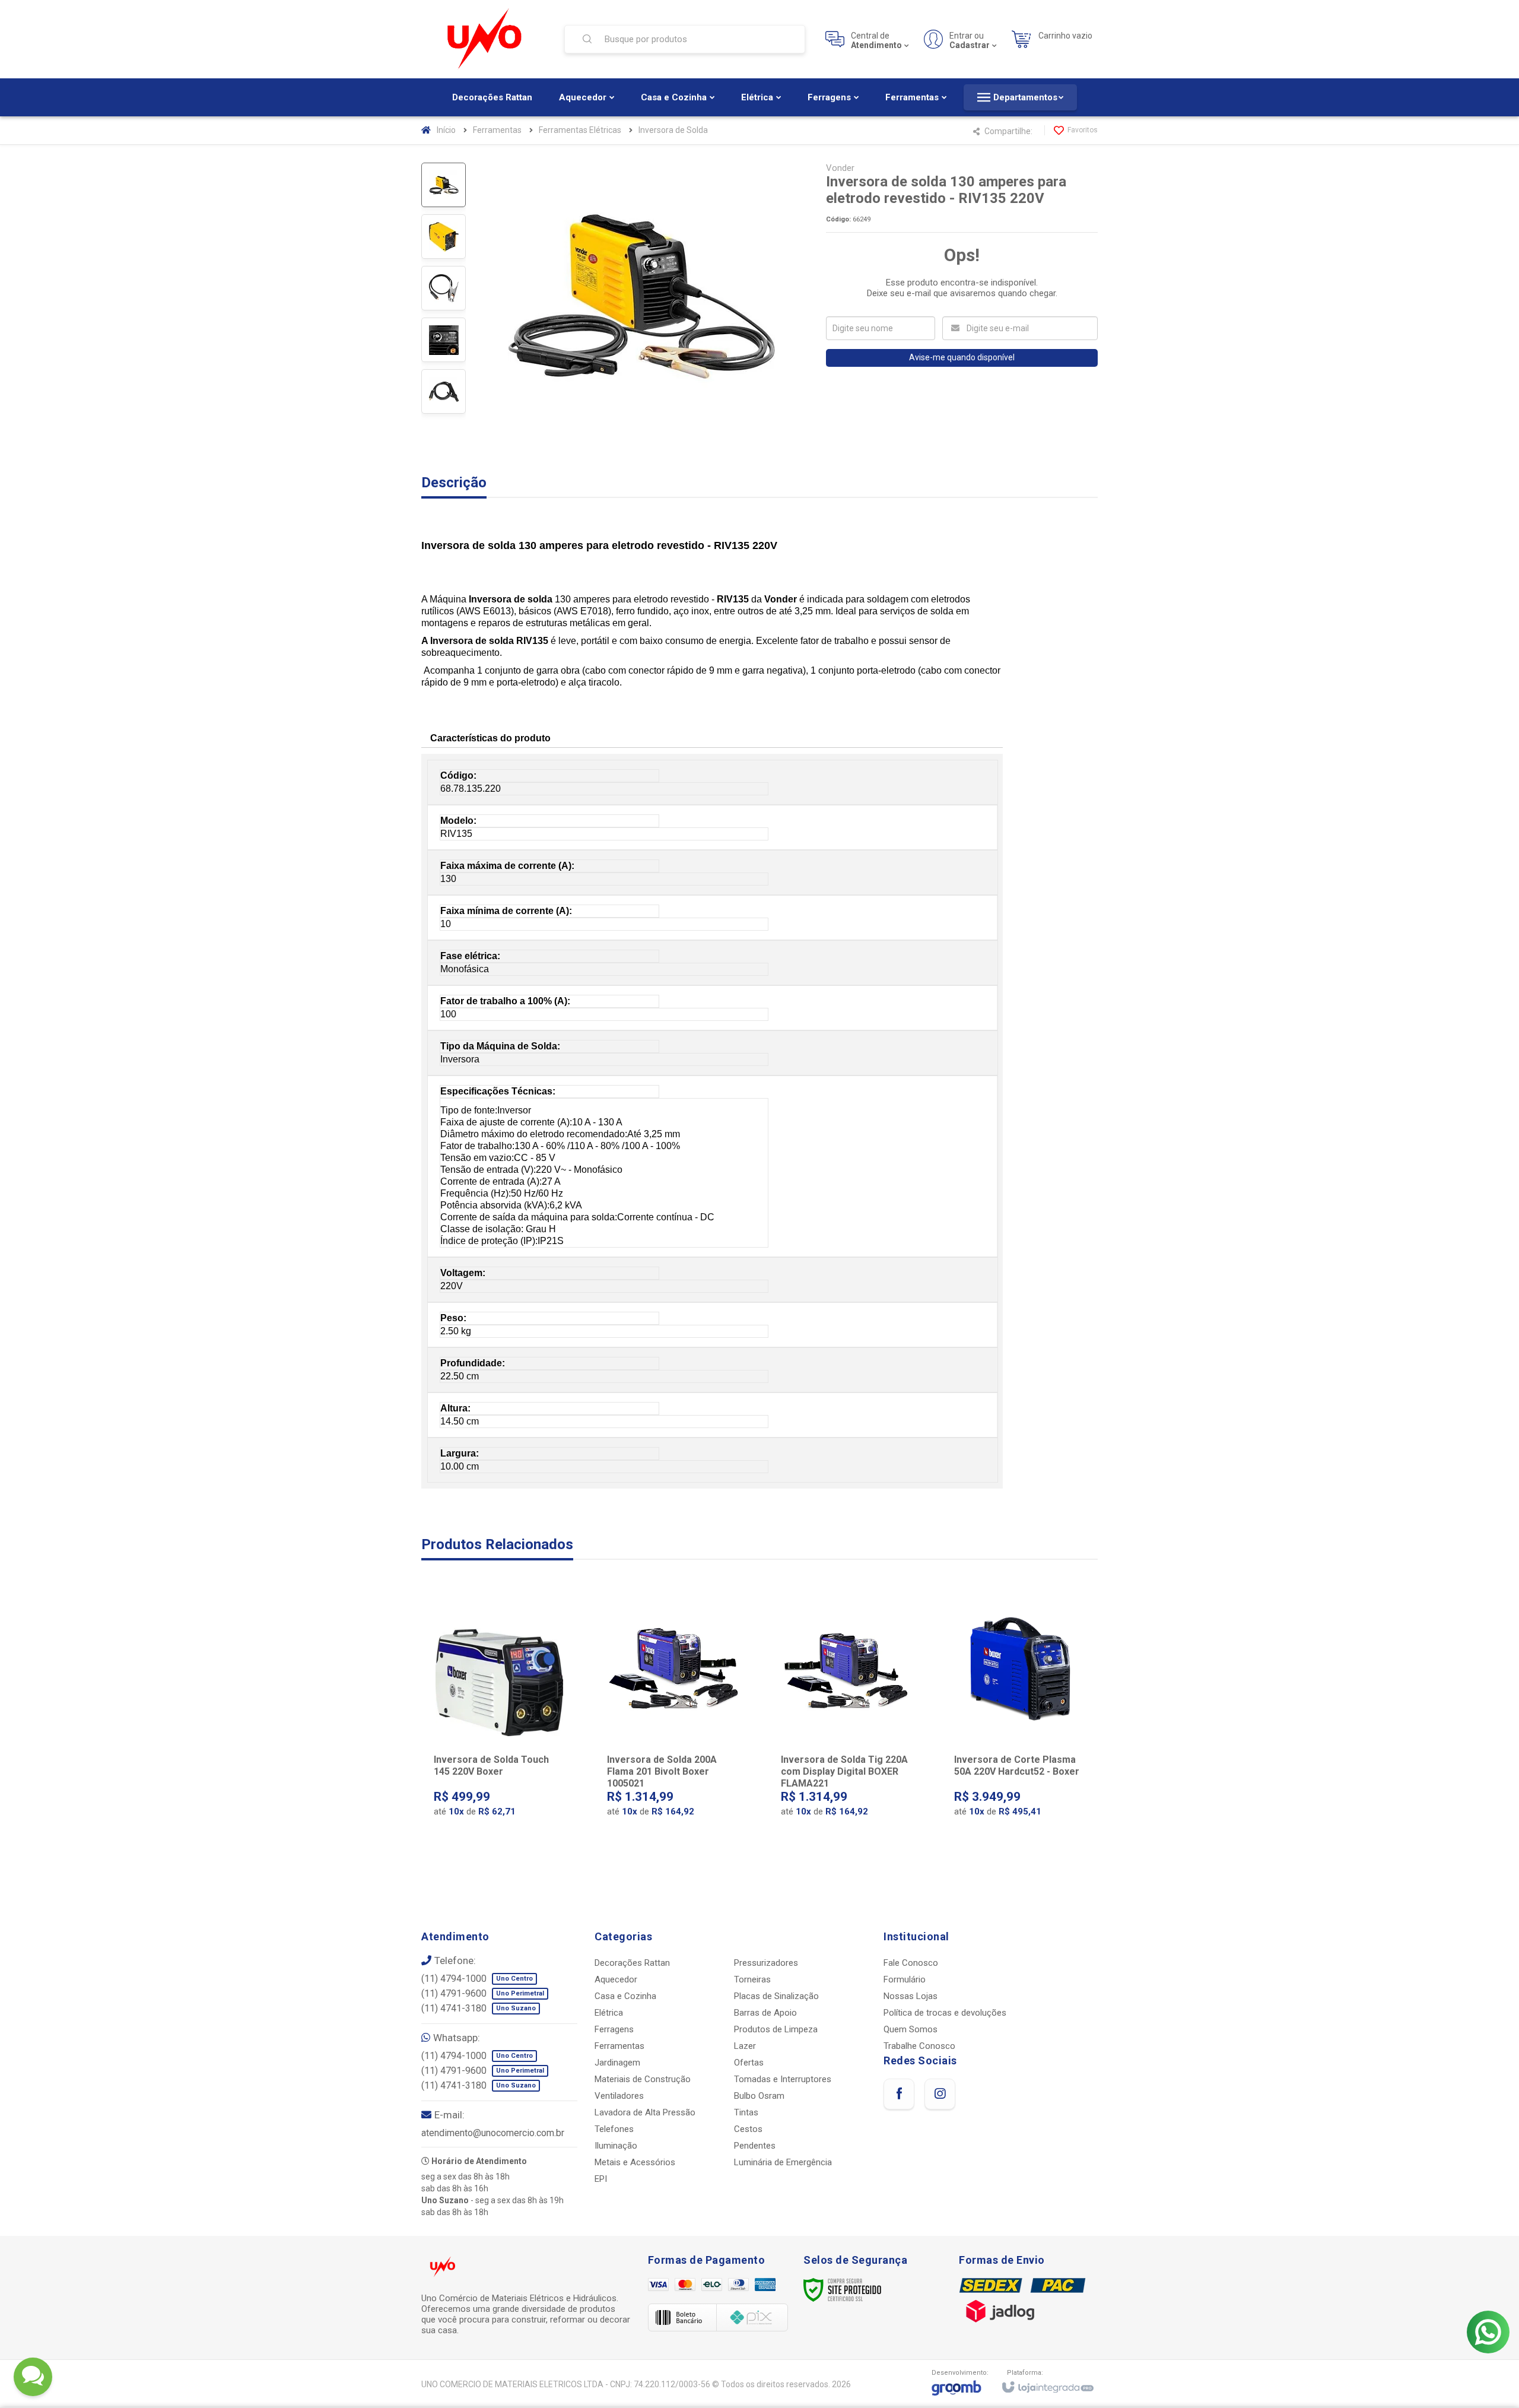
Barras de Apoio (765, 2013)
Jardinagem (617, 2063)
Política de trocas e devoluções (945, 2013)
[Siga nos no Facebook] (899, 2094)
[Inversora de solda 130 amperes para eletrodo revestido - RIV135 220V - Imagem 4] (444, 340)
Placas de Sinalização (776, 1996)
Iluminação (616, 2146)
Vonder (840, 168)
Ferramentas (497, 130)
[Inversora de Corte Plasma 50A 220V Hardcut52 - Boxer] (1020, 1718)
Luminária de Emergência (783, 2162)
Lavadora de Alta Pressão (645, 2112)
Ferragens (614, 2029)
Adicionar (523, 1797)
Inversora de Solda (673, 130)
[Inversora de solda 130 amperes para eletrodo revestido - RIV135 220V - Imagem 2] (444, 237)
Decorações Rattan (632, 1963)
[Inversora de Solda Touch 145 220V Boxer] (499, 1718)
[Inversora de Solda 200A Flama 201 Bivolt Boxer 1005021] (673, 1718)
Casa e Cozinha (625, 1996)
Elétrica (609, 2013)
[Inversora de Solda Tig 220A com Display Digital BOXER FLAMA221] (846, 1718)
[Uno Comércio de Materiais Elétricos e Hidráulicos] (485, 39)
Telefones (614, 2129)
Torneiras (752, 1979)
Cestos (748, 2129)
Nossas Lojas (911, 1996)
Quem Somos (911, 2029)
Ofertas (749, 2063)
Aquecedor (616, 1979)
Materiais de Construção (643, 2079)
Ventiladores (619, 2096)
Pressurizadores (766, 1963)
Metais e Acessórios (635, 2162)
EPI (601, 2179)
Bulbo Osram (759, 2096)
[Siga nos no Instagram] (940, 2094)
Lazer (745, 2046)
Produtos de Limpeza (776, 2029)
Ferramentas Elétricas (580, 130)
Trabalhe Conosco (919, 2046)
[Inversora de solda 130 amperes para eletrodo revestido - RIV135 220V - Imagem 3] (444, 288)
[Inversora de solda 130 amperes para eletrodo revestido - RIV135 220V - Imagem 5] (444, 391)
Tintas (746, 2112)
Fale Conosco (911, 1963)
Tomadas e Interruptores (783, 2079)
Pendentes (755, 2146)
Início (446, 130)
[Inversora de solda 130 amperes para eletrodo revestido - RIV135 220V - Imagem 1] (444, 185)
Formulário (905, 1979)
